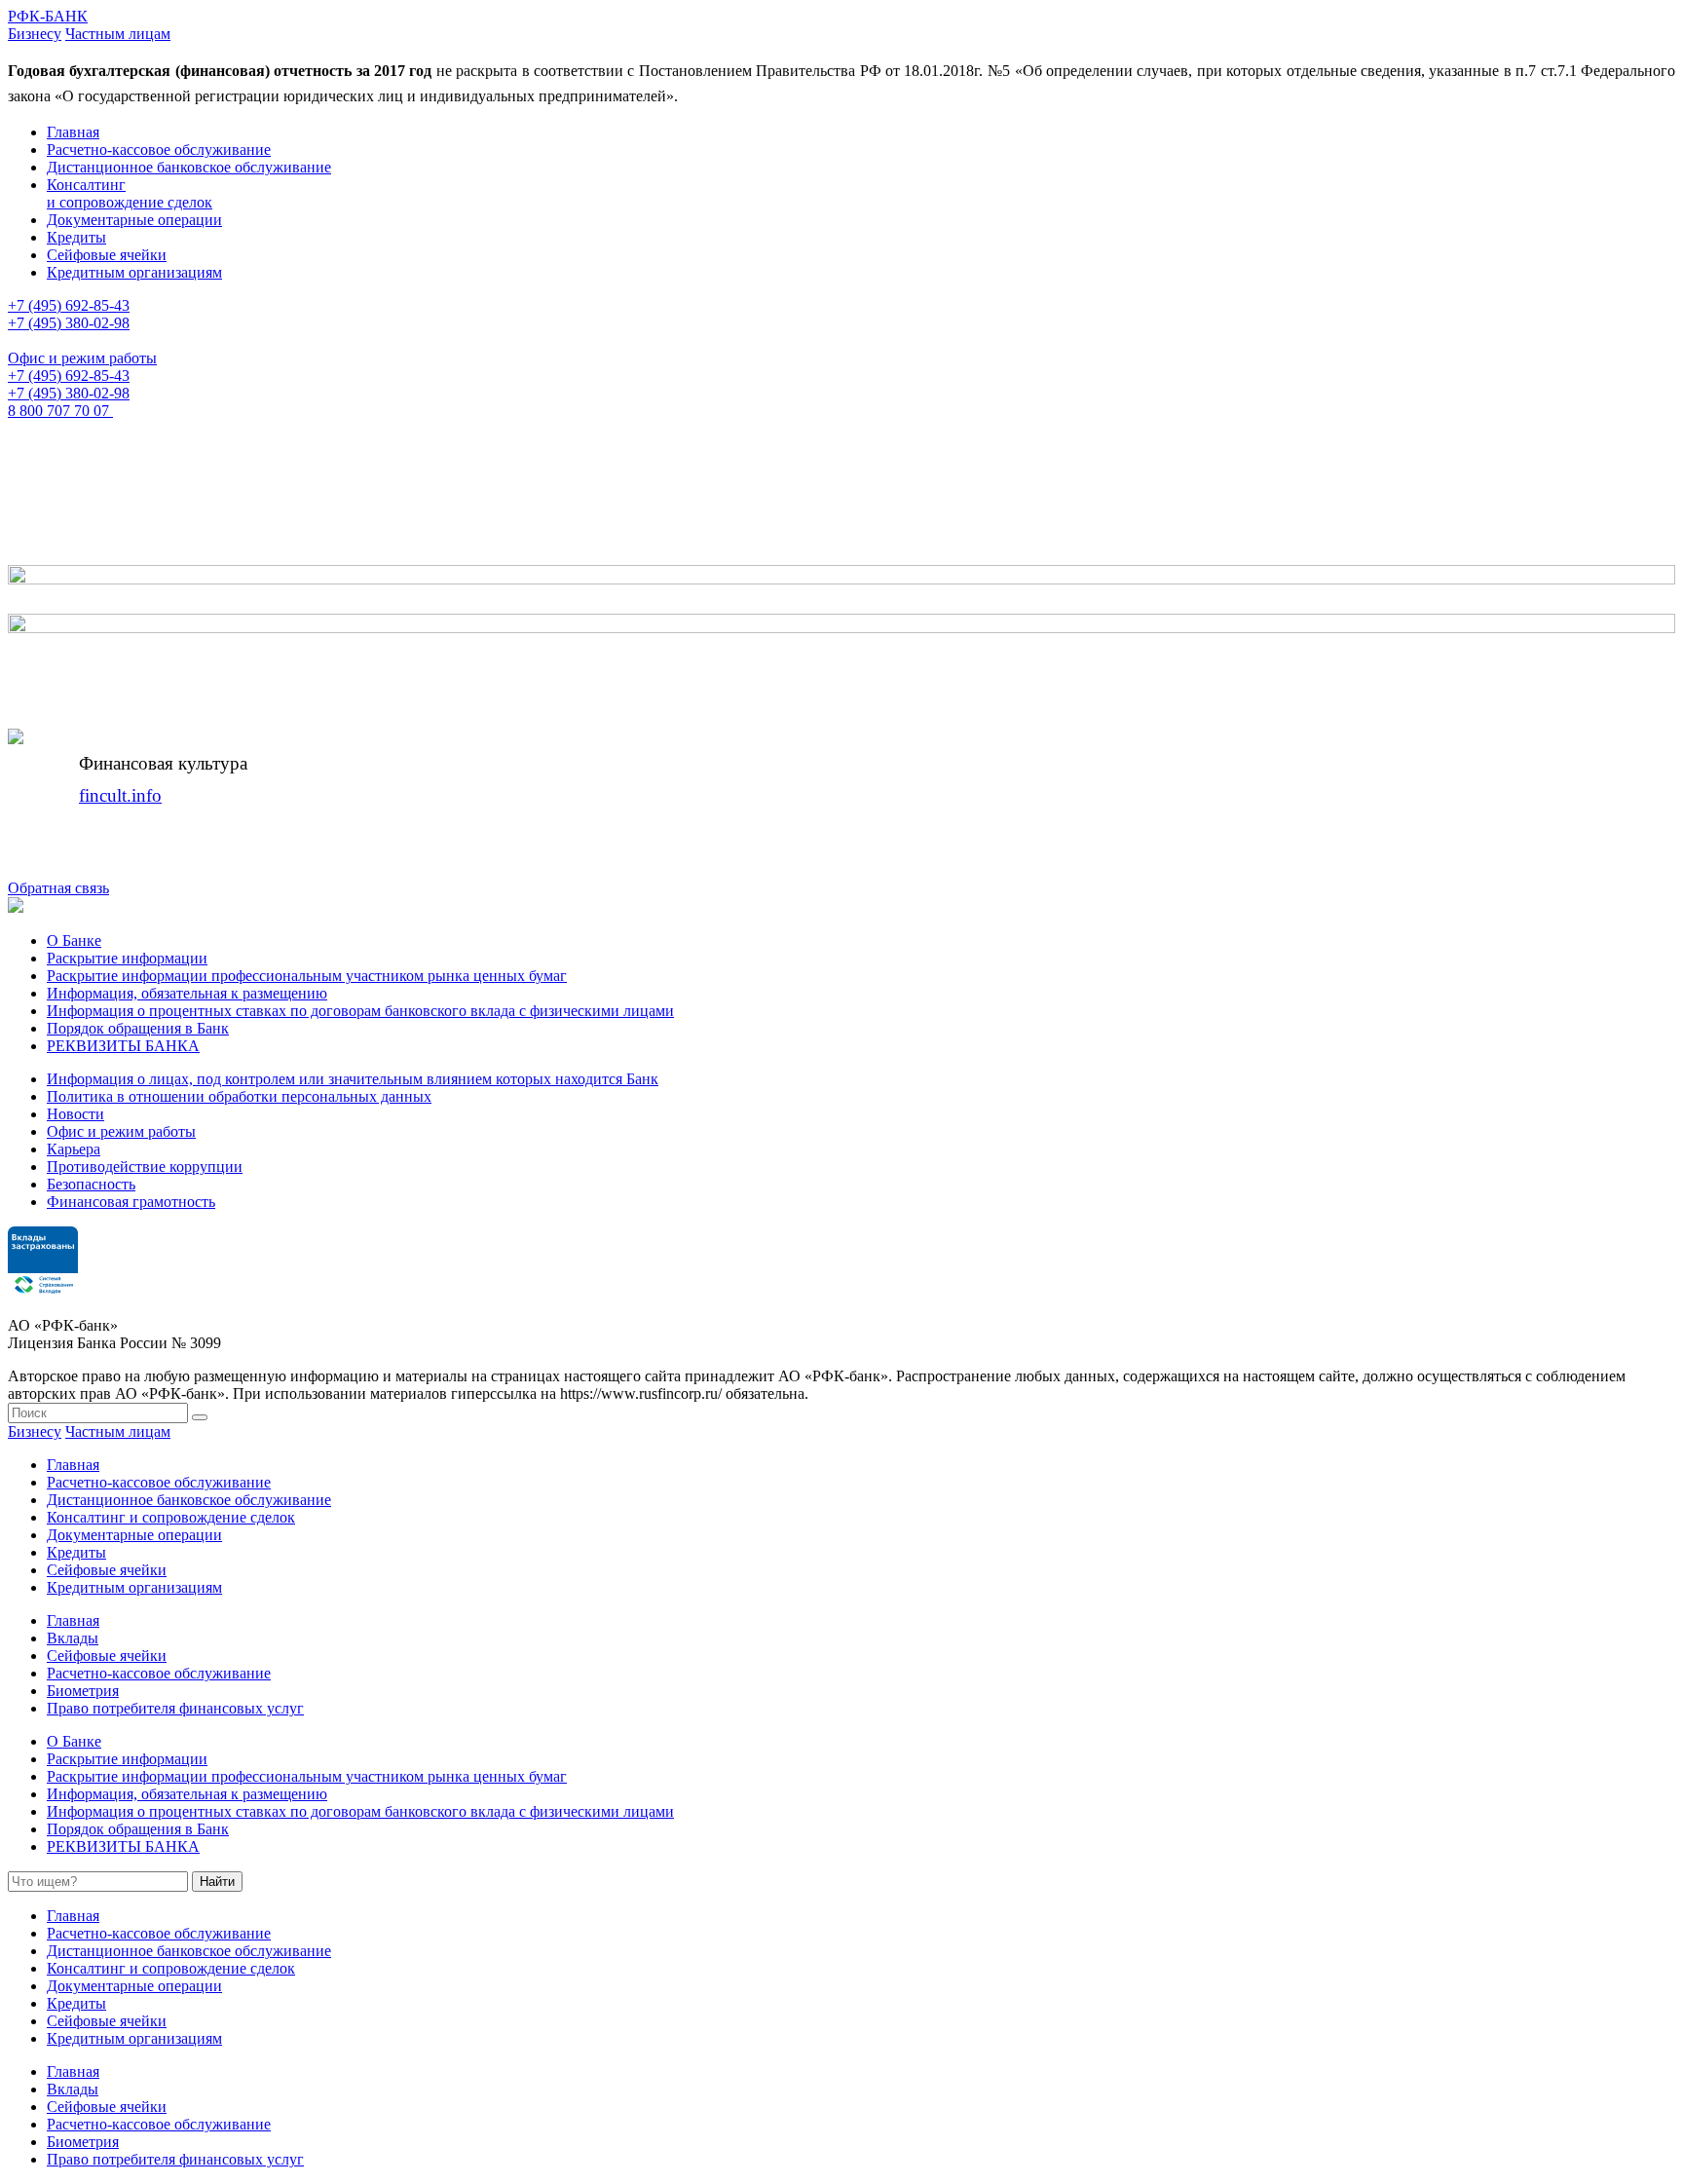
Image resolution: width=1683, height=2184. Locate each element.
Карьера (74, 1149)
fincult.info (120, 795)
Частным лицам (118, 34)
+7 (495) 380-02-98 (69, 323)
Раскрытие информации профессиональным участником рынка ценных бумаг (307, 976)
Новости (75, 1114)
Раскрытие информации (127, 958)
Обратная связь (58, 888)
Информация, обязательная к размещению (187, 993)
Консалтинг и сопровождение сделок (130, 193)
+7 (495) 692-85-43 (69, 305)
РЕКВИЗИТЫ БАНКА (123, 1046)
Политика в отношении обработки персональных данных (239, 1096)
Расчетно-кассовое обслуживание (159, 150)
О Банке (74, 941)
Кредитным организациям (134, 272)
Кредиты (76, 237)
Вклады (73, 1638)
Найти (217, 1882)
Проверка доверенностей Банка (333, 528)
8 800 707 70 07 (60, 411)
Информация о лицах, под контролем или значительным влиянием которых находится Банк (353, 1079)
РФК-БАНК (48, 16)
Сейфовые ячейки (107, 255)
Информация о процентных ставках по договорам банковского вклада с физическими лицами (360, 1011)
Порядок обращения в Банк (138, 1028)
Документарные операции (134, 220)
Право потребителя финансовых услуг (175, 1708)
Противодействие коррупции (145, 1167)
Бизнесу (35, 34)
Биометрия (83, 1691)
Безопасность (91, 1184)
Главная (73, 132)
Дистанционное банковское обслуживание (189, 167)
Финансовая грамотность (131, 1202)
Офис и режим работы (82, 358)
